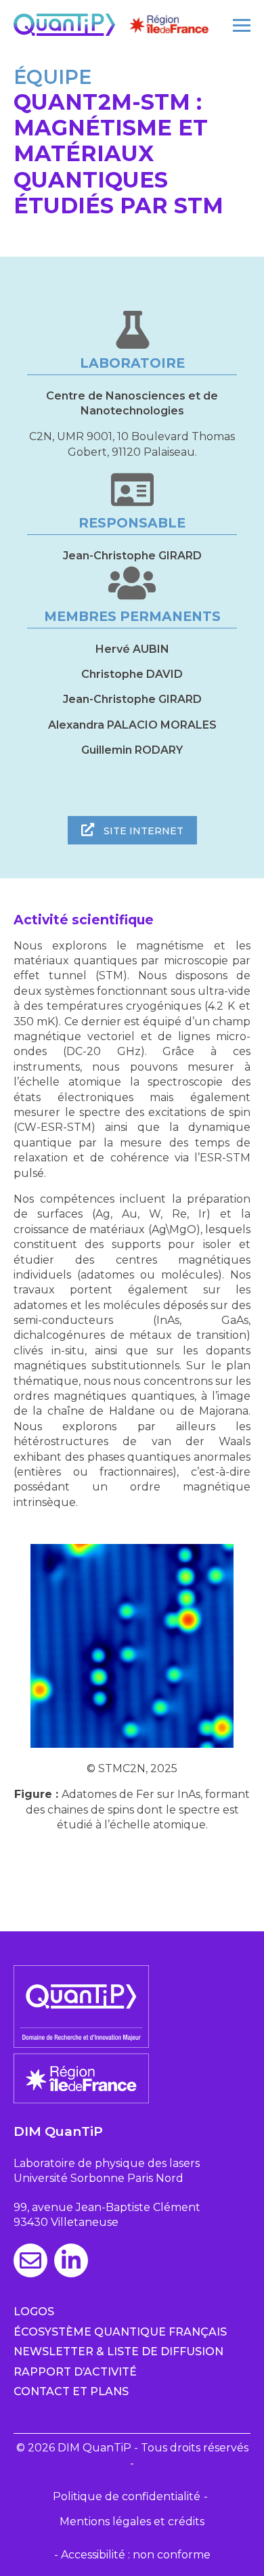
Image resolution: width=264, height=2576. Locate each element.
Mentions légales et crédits (132, 2521)
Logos (34, 2312)
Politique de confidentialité (127, 2496)
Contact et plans (71, 2391)
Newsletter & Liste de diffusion (118, 2352)
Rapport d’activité (75, 2372)
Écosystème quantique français (120, 2332)
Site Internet (142, 831)
